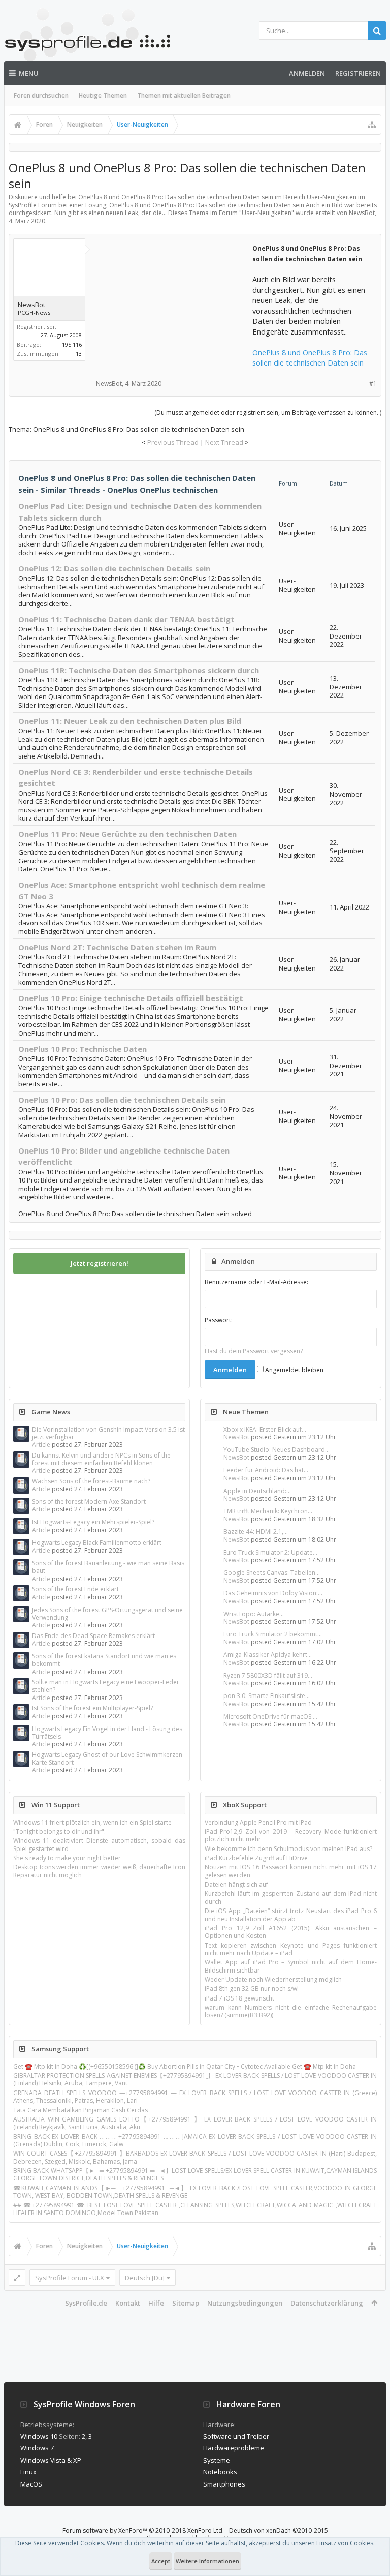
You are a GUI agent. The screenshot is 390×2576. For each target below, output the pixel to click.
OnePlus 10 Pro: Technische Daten (83, 1049)
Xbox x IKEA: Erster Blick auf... (265, 1429)
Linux (28, 2472)
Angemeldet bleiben (294, 1370)
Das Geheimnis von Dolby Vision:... (273, 1593)
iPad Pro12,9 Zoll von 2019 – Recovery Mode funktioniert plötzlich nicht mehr (291, 1835)
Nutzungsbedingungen (245, 2303)
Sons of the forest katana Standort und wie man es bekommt (104, 1660)
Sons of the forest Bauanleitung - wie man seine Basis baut (108, 1567)
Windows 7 (37, 2448)
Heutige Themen (103, 95)
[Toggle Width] (17, 2278)
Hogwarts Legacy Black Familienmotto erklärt (97, 1543)
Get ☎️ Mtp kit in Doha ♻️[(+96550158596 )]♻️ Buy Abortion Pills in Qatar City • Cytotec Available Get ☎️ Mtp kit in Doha (185, 2066)
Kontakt (128, 2303)
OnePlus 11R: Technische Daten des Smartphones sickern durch (139, 670)
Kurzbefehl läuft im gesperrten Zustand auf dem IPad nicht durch (291, 1897)
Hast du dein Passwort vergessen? (254, 1351)
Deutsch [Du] (145, 2278)
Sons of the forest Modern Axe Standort (89, 1502)
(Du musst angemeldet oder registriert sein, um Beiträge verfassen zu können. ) (268, 413)
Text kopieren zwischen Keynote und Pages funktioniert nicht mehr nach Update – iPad (291, 1949)
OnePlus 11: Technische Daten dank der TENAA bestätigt (126, 619)
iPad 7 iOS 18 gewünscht (239, 1998)
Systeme (217, 2460)
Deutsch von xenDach (279, 2530)
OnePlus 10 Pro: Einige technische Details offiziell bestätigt (131, 998)
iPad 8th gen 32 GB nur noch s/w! (252, 1989)
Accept (161, 2561)
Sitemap (186, 2303)
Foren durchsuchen (41, 95)
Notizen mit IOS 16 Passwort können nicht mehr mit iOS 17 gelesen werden (291, 1871)
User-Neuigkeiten (267, 213)
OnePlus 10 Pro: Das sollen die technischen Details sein (122, 1100)
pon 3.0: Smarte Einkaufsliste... (267, 1696)
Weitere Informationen (207, 2561)
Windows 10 (39, 2436)
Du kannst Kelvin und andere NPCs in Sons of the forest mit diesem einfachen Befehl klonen (101, 1459)
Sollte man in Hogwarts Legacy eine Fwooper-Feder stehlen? (106, 1686)
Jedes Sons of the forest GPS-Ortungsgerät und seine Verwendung (107, 1614)
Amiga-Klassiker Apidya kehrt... (268, 1655)
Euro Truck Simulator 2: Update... (270, 1552)
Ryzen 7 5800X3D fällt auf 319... (268, 1675)
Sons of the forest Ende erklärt (75, 1589)
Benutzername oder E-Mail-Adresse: (256, 1282)
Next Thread (224, 442)
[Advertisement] (174, 306)
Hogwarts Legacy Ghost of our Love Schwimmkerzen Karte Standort (107, 1759)
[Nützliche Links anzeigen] (372, 125)
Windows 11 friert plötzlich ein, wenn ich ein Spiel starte (92, 1822)
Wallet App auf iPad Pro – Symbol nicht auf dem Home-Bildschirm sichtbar (291, 1966)
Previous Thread (173, 442)
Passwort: (219, 1320)
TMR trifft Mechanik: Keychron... (268, 1511)
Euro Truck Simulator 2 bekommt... (273, 1634)
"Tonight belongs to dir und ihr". (59, 1831)
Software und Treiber (236, 2436)
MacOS (31, 2484)
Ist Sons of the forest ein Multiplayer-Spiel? (92, 1708)
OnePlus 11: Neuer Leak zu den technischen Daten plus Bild (130, 721)
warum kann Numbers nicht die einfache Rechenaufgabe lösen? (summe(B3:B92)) (291, 2011)
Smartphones (224, 2484)
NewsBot (236, 1437)
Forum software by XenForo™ (143, 2530)
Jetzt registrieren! (100, 1263)
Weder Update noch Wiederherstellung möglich (273, 1979)
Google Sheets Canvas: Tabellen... (272, 1573)
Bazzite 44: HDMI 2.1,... (256, 1532)
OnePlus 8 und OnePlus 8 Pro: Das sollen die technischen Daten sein (310, 358)
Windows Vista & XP (51, 2460)
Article (41, 1445)
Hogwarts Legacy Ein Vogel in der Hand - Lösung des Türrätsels (107, 1733)
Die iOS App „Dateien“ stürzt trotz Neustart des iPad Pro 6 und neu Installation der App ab (291, 1915)
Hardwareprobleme (234, 2448)
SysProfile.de (86, 2303)
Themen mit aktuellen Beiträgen (184, 95)
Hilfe (156, 2303)
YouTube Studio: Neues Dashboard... (277, 1450)
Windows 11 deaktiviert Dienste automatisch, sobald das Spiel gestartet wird (99, 1844)
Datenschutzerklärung (327, 2303)
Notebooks (220, 2472)
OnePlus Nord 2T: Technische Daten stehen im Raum (117, 947)
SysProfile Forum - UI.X (70, 2278)
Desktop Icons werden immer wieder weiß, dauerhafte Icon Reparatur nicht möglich (99, 1871)
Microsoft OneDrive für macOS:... (270, 1717)
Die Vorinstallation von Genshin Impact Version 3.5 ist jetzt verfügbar (108, 1433)
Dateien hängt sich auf (236, 1884)
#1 (373, 384)
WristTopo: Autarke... (254, 1614)
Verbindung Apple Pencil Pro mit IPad (258, 1822)
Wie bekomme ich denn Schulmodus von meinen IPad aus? (288, 1849)
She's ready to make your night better (67, 1858)
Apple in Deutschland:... (257, 1491)
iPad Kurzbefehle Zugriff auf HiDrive (256, 1858)
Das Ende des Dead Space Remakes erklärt (93, 1636)
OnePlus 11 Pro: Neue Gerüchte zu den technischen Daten (127, 834)
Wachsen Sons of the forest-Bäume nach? (91, 1481)
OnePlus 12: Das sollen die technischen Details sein (114, 568)
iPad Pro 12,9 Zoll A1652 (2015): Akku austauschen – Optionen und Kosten (291, 1932)
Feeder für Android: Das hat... (266, 1470)
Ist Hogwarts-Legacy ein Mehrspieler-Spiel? (93, 1522)
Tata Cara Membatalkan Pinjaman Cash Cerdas (80, 2110)
